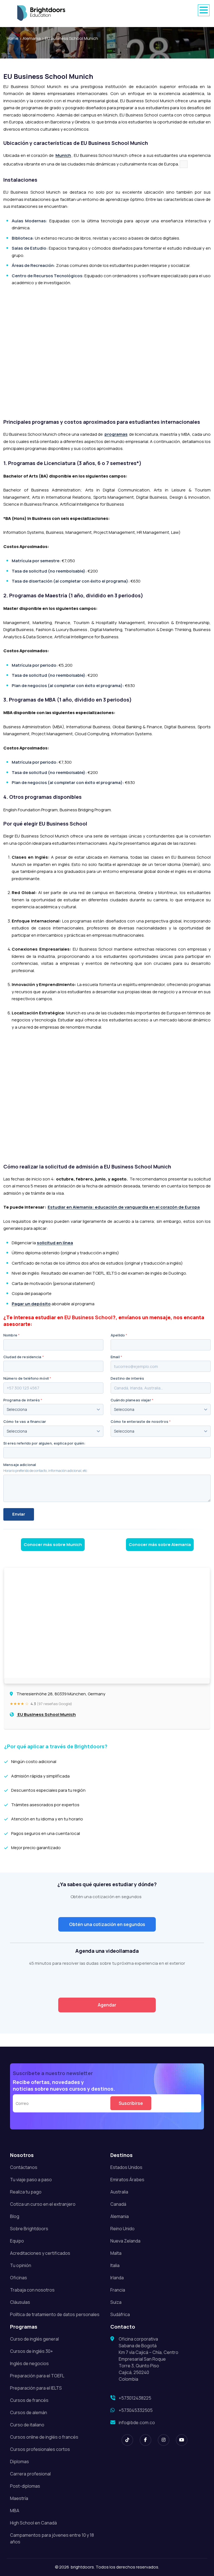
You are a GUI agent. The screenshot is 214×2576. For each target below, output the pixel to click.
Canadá (118, 2204)
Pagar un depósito (31, 1304)
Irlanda (117, 2278)
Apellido (119, 1335)
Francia (118, 2290)
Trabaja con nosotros (32, 2290)
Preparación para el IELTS (36, 2388)
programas (116, 434)
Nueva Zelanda (125, 2241)
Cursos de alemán (29, 2412)
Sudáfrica (120, 2314)
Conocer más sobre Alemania (160, 1544)
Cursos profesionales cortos (40, 2449)
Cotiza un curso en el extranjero (43, 2204)
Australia (119, 2192)
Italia (115, 2265)
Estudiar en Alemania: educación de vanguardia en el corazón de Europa (124, 1207)
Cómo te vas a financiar (25, 1422)
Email (116, 1357)
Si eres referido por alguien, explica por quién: (44, 1443)
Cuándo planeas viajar (132, 1400)
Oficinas (19, 2278)
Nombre (12, 1335)
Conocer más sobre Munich (53, 1544)
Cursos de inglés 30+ (31, 2351)
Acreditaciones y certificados (40, 2253)
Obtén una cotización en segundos (107, 1924)
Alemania (32, 38)
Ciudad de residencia (24, 1357)
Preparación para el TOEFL (37, 2376)
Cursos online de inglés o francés (44, 2437)
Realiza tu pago (26, 2192)
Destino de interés (127, 1378)
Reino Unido (122, 2229)
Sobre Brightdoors (29, 2229)
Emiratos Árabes (127, 2180)
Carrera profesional (30, 2474)
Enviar (19, 1514)
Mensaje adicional (20, 1465)
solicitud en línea (55, 1243)
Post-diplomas (25, 2486)
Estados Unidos (126, 2167)
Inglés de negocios (29, 2363)
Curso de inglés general (34, 2339)
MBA (15, 2511)
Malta (116, 2253)
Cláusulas (20, 2302)
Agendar (107, 2005)
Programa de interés (23, 1400)
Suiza (116, 2302)
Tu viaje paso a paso (31, 2180)
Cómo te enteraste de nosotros (141, 1422)
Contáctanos (24, 2167)
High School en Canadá (33, 2523)
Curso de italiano (27, 2425)
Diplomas (20, 2461)
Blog (15, 2216)
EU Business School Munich (71, 38)
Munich (63, 155)
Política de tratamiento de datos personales (55, 2314)
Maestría (19, 2498)
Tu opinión (21, 2265)
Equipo (17, 2241)
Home (13, 38)
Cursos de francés (29, 2400)
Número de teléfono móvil (27, 1378)
